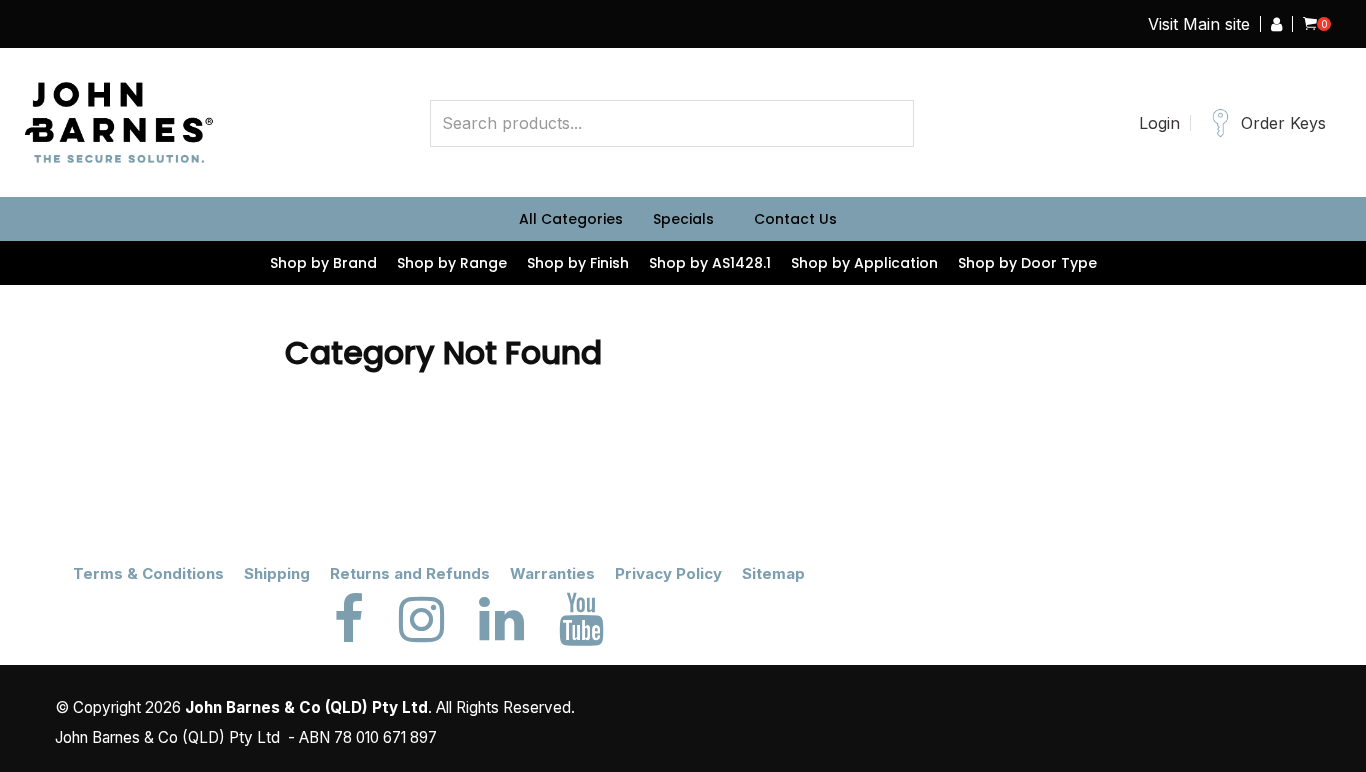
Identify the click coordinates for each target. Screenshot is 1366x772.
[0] (1310, 24)
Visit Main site (1199, 24)
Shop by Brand (323, 263)
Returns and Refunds (410, 573)
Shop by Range (452, 263)
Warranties (552, 573)
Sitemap (773, 573)
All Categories (571, 219)
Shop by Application (864, 263)
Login (1159, 123)
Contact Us (795, 219)
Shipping (277, 573)
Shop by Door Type (1027, 263)
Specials (683, 219)
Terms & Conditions (148, 573)
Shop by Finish (578, 263)
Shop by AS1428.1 (710, 263)
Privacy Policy (668, 573)
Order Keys (1283, 123)
